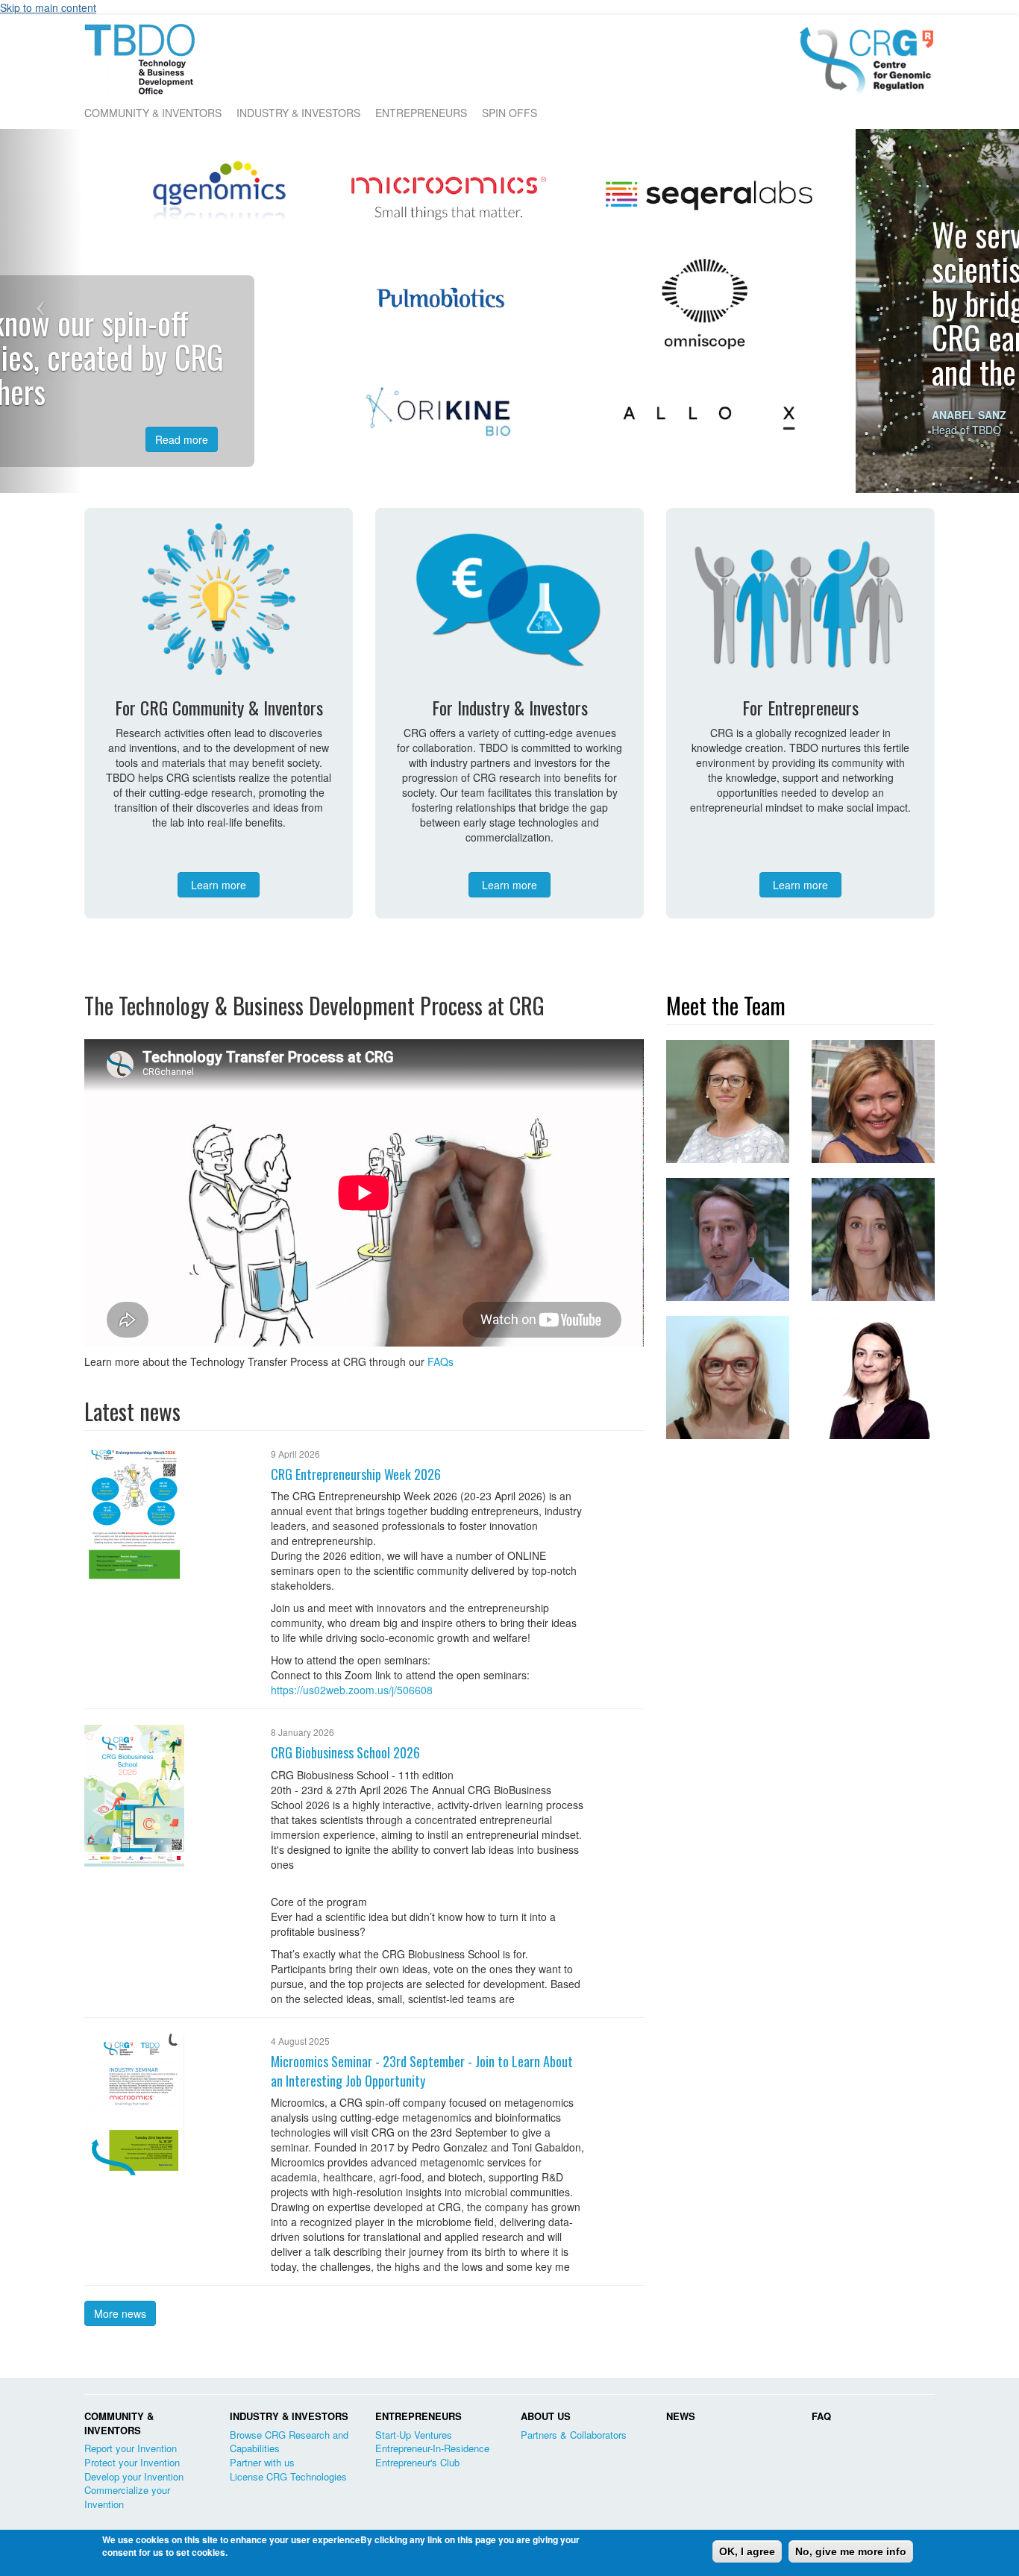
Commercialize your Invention (127, 2497)
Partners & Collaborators (574, 2435)
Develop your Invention (134, 2476)
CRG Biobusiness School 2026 (345, 1752)
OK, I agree (747, 2551)
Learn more (219, 885)
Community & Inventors (153, 113)
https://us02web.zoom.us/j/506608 (352, 1690)
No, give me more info (851, 2551)
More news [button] (120, 2313)
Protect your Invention (132, 2462)
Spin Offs (509, 113)
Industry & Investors (298, 113)
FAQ (821, 2416)
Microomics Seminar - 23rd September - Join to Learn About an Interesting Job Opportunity (422, 2071)
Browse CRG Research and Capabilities (289, 2442)
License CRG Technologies (288, 2476)
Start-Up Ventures (414, 2435)
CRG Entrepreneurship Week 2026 (356, 1474)
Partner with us (262, 2462)
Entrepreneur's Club (417, 2462)
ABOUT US (546, 2416)
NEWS (681, 2416)
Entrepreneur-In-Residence (432, 2448)
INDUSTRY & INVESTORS (289, 2416)
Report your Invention (131, 2448)
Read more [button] (345, 420)
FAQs (440, 1361)
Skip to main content (48, 7)
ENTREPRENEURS (418, 2416)
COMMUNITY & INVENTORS (119, 2423)
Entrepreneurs (421, 113)
